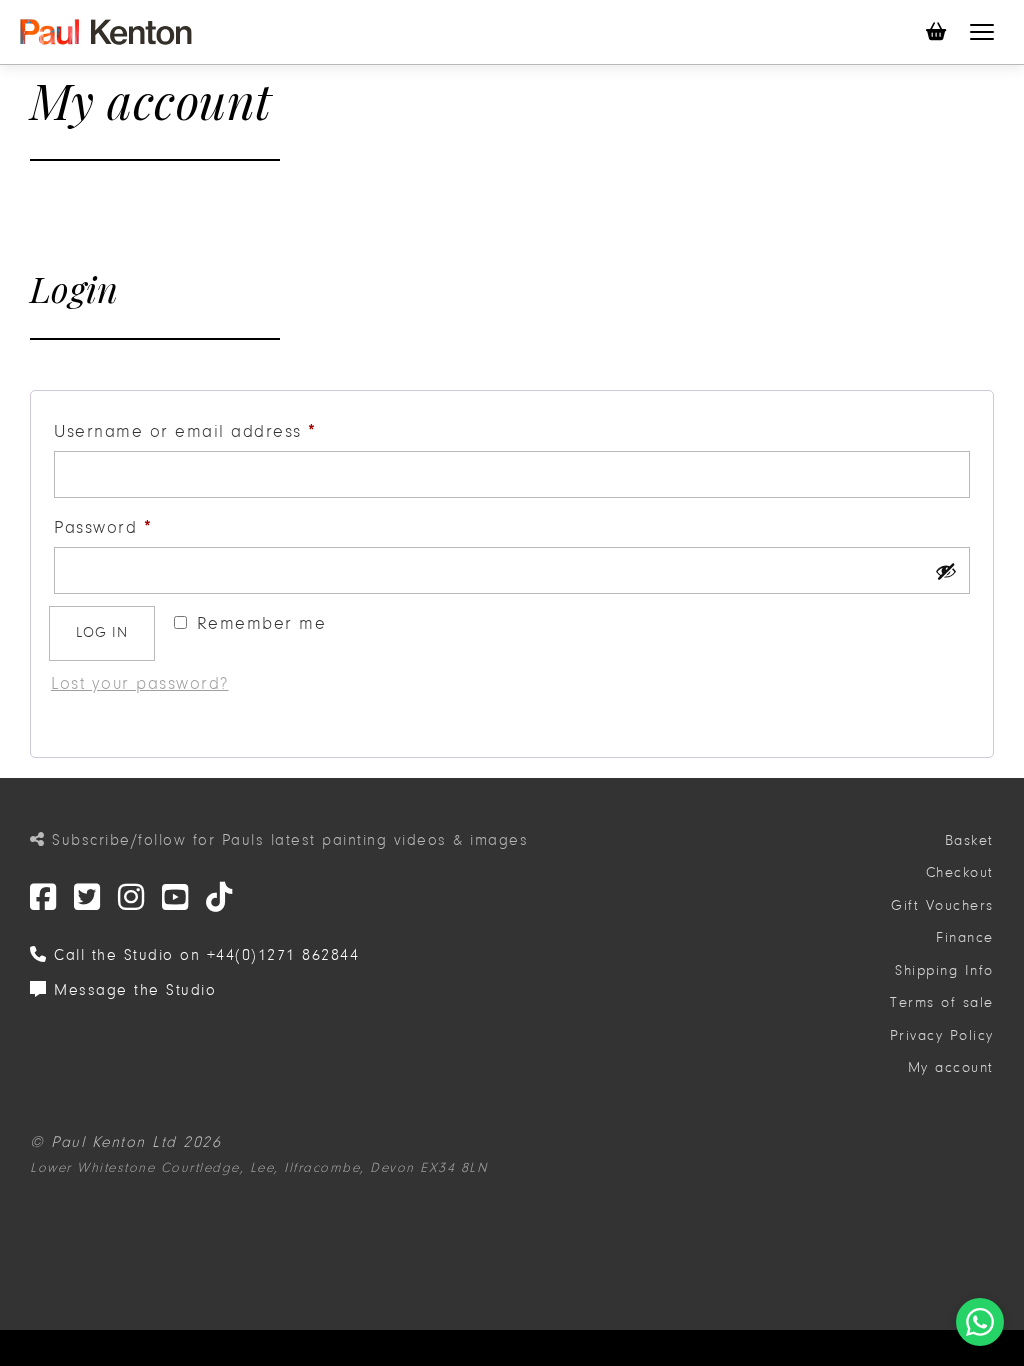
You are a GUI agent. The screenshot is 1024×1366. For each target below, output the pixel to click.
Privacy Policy (942, 1035)
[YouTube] (176, 898)
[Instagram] (132, 898)
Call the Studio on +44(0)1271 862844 (203, 955)
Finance (965, 937)
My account (951, 1067)
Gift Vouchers (942, 905)
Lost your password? (140, 683)
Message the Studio (132, 990)
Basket (969, 840)
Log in (102, 632)
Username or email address (225, 431)
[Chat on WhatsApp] (980, 1322)
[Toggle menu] (982, 32)
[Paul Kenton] (106, 32)
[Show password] (946, 571)
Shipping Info (944, 970)
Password (142, 527)
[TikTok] (220, 898)
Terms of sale (942, 1002)
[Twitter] (44, 898)
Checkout (960, 872)
